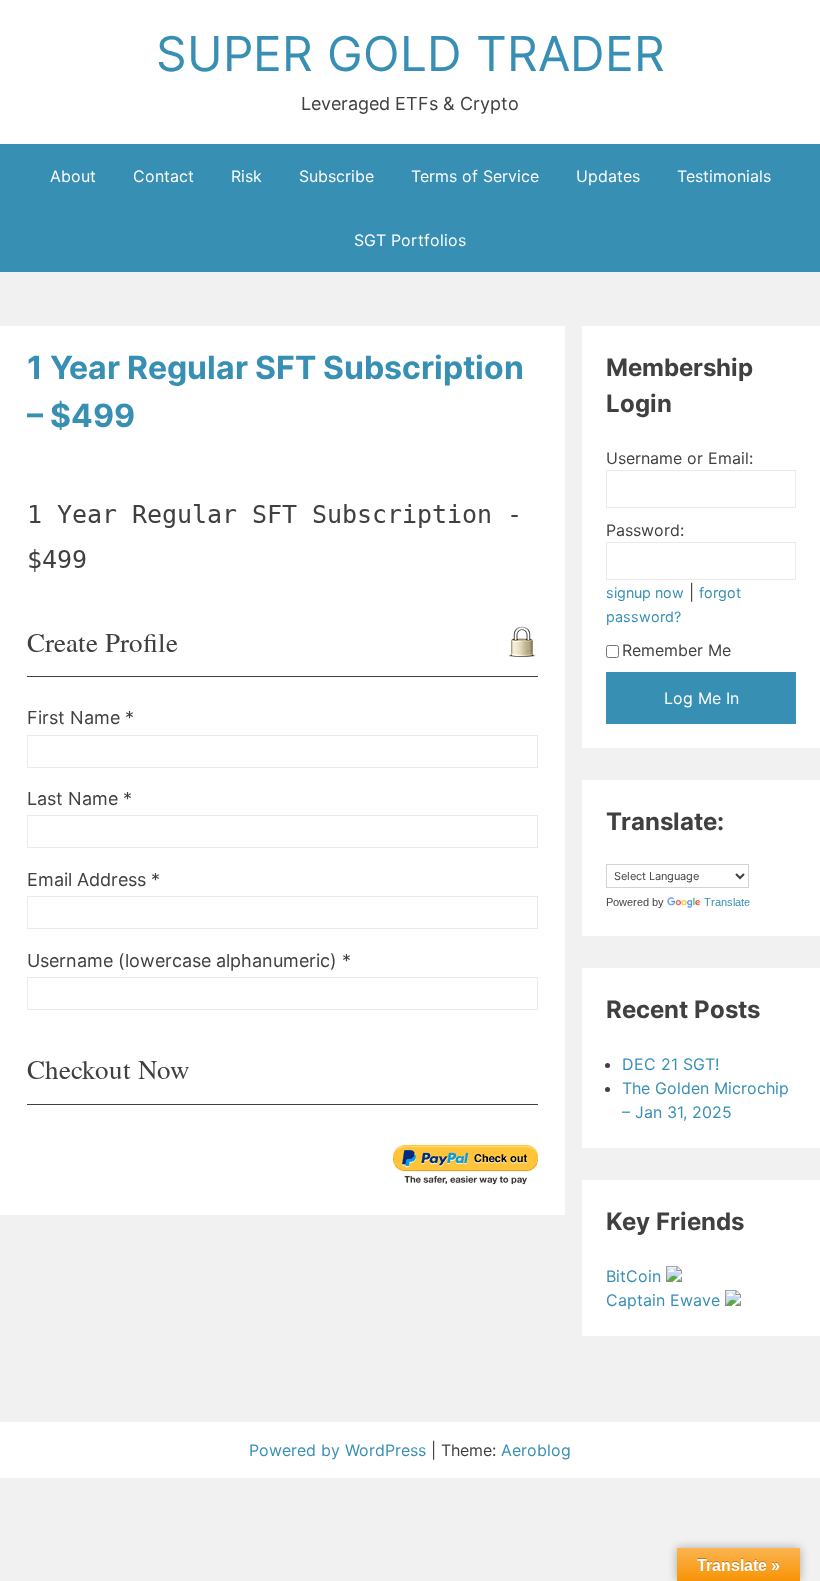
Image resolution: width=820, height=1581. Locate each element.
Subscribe (336, 176)
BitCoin (636, 1276)
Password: (645, 530)
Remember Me (676, 650)
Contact (163, 176)
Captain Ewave (665, 1300)
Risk (246, 176)
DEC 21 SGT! (670, 1064)
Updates (608, 176)
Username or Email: (679, 458)
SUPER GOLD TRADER (410, 53)
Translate (727, 902)
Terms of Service (475, 176)
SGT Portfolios (410, 240)
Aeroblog (536, 1450)
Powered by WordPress (340, 1450)
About (73, 176)
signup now (645, 592)
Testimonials (724, 176)
